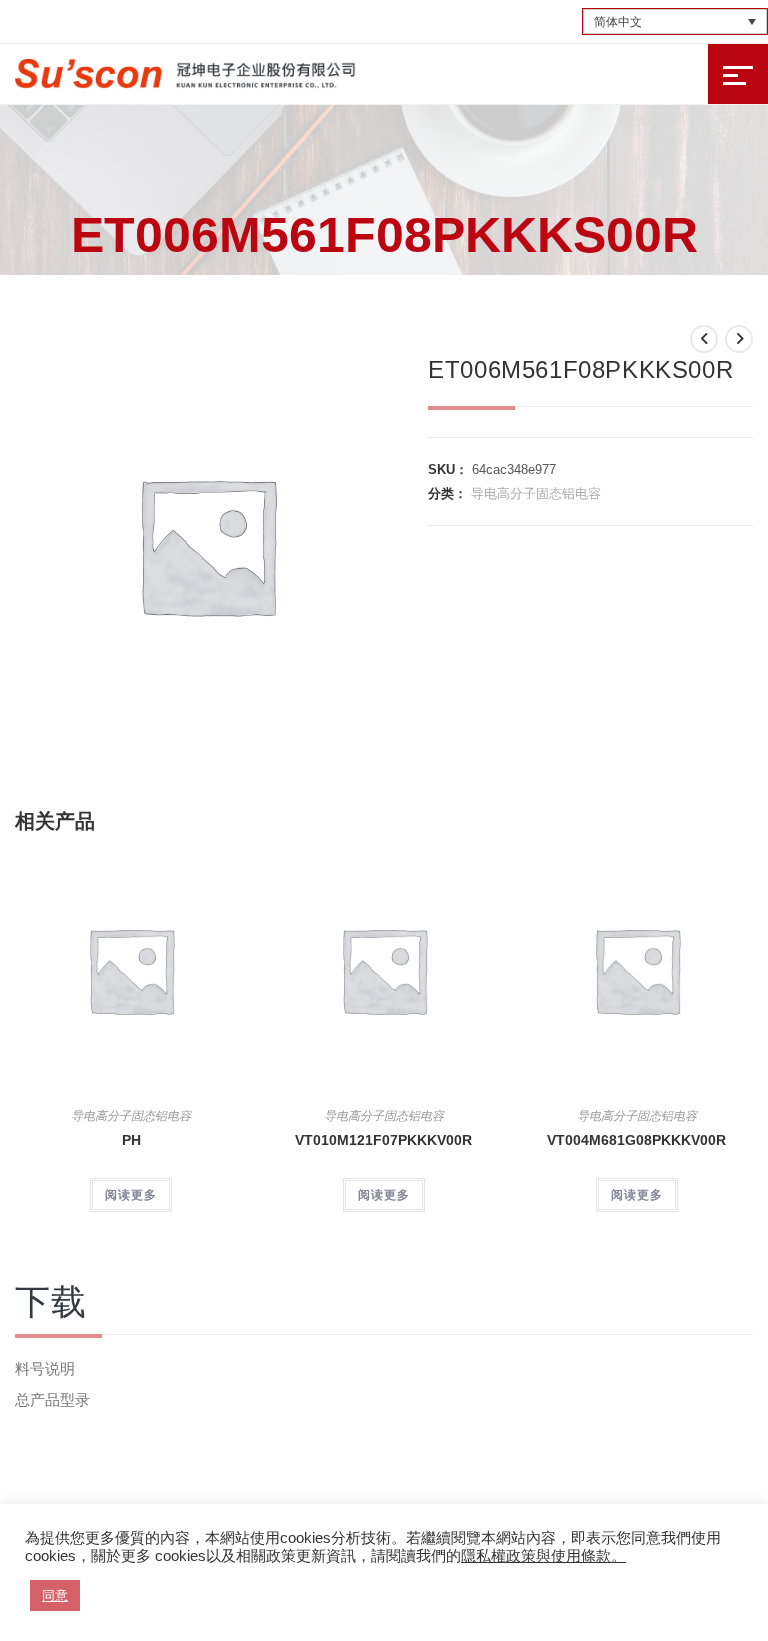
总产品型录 (52, 1399)
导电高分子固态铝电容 (536, 493)
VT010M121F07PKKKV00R (383, 1140)
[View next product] (739, 339)
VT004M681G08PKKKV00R (636, 1140)
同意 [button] (55, 1595)
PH (131, 1140)
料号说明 (45, 1368)
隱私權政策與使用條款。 (543, 1556)
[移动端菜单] (738, 74)
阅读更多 (131, 1195)
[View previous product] (704, 339)
